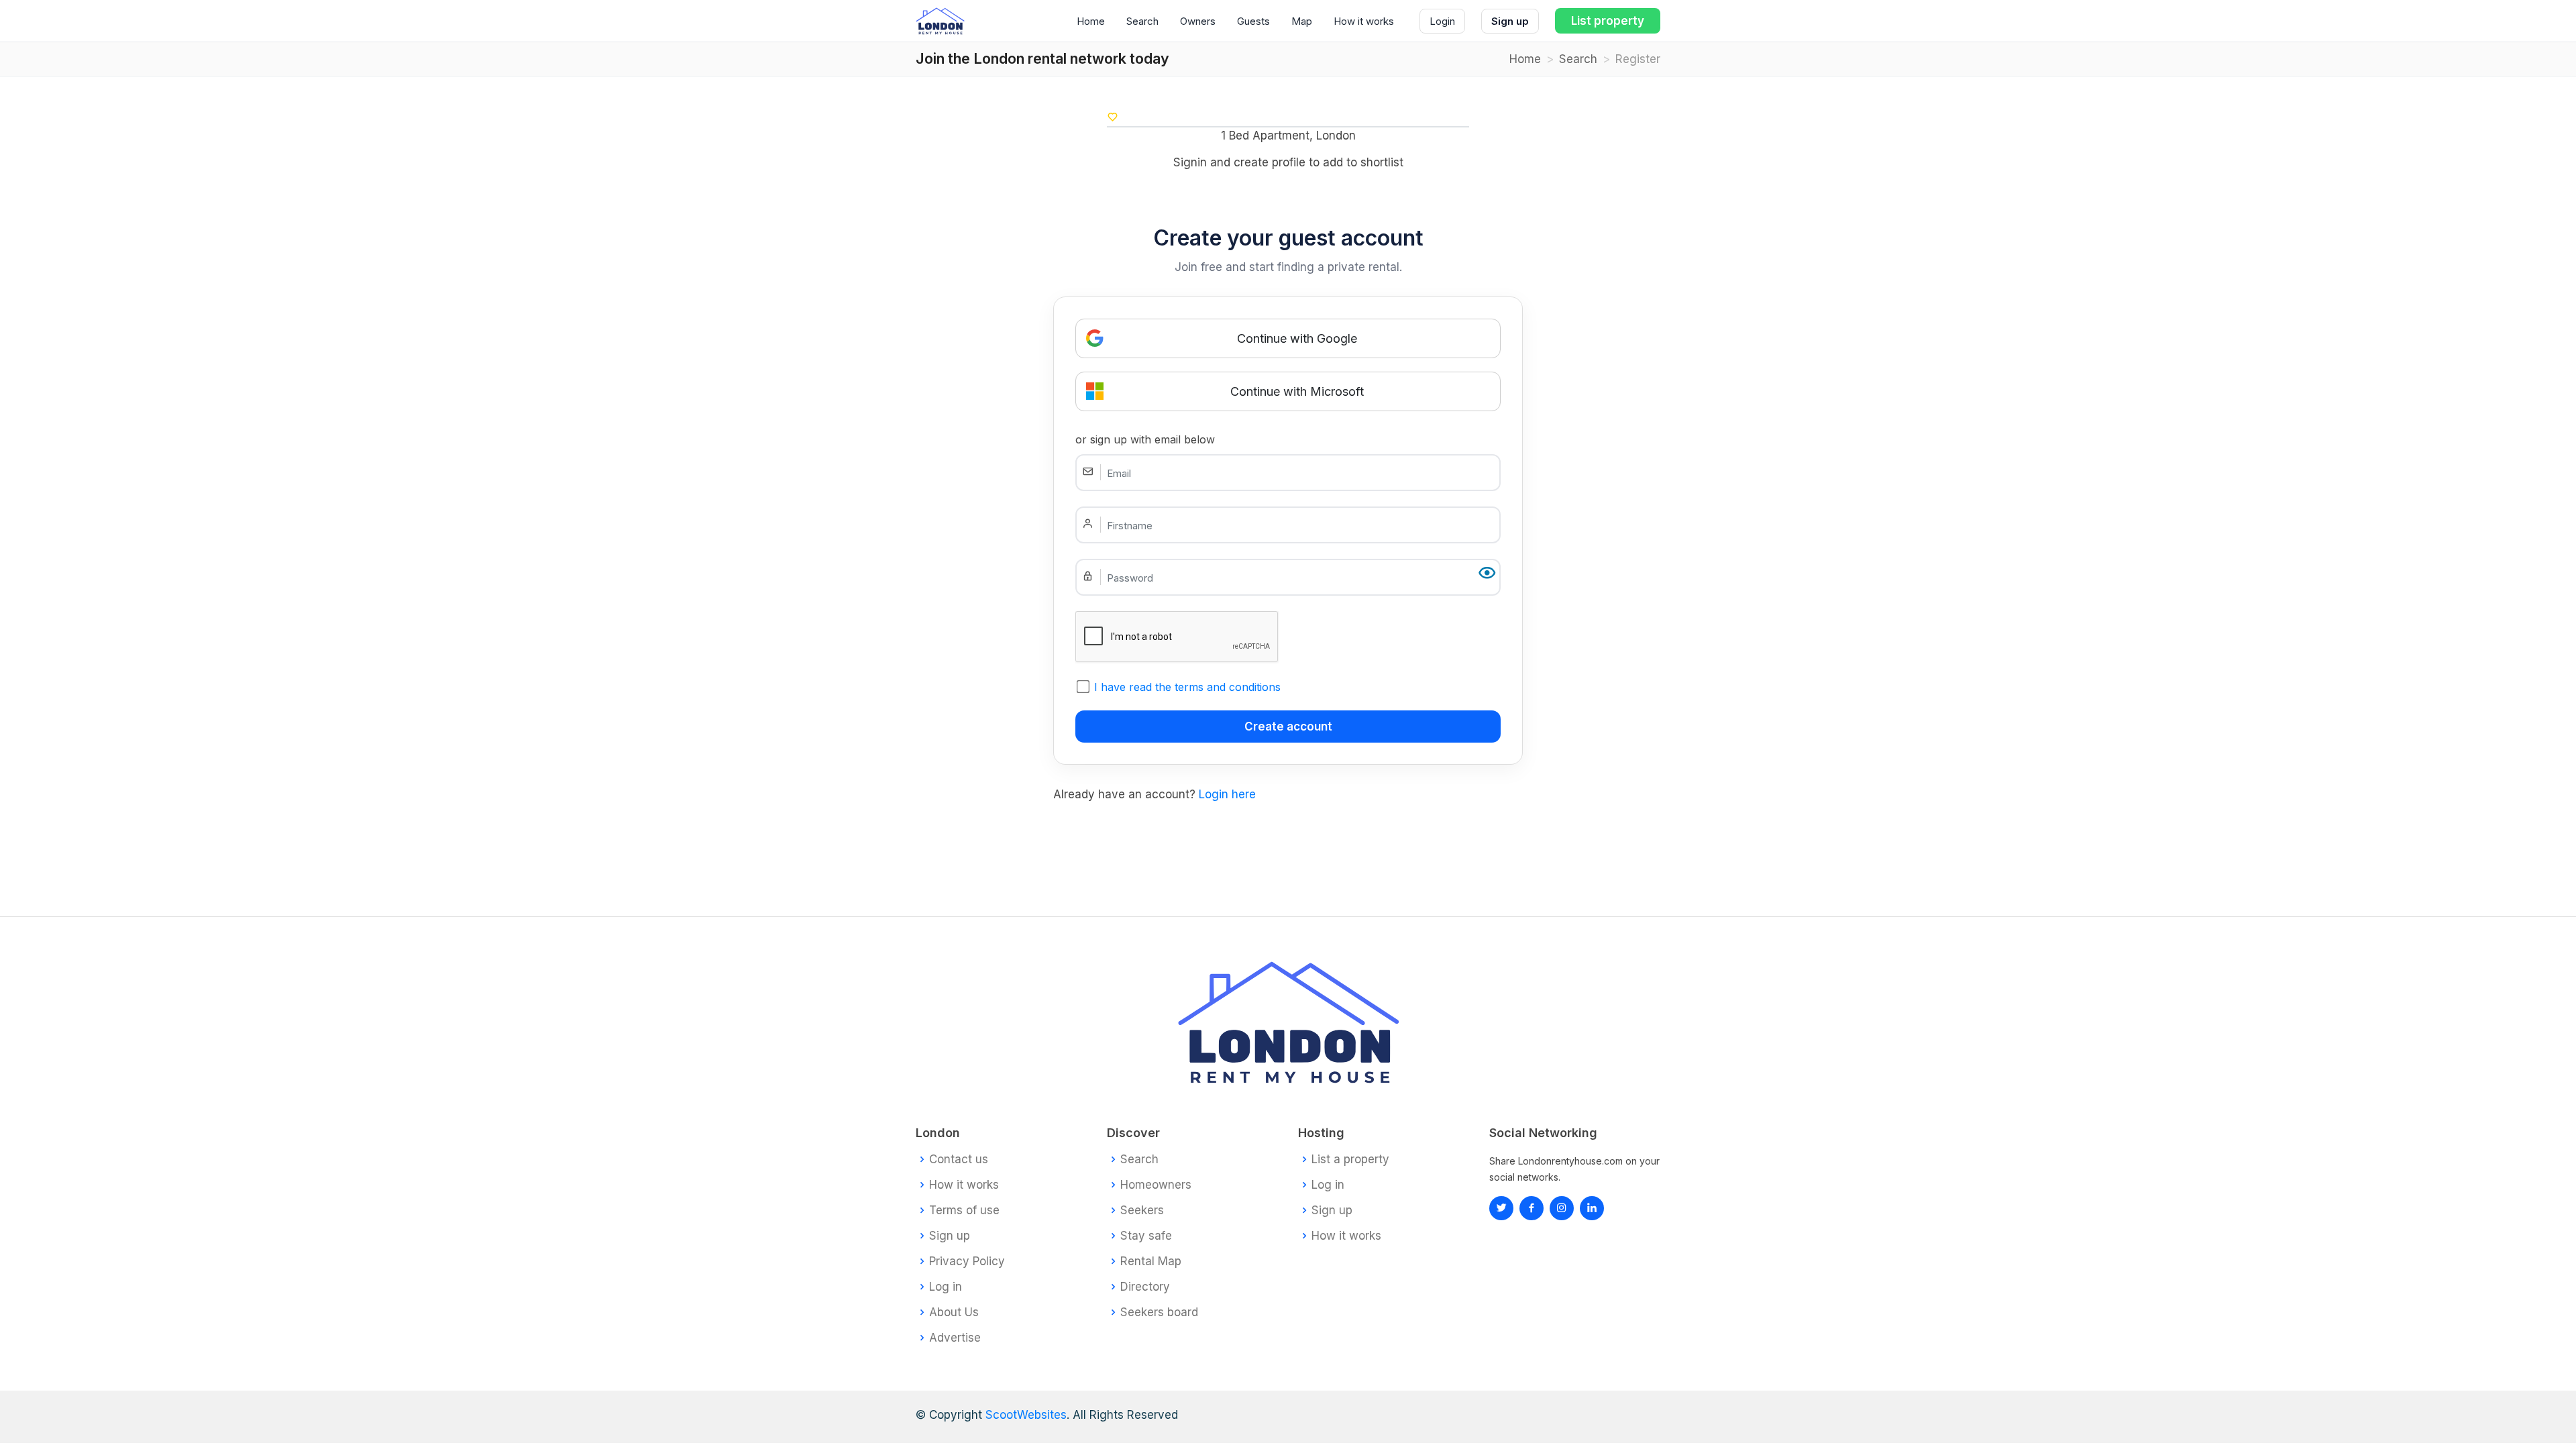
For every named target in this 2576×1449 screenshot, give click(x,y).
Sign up (1510, 21)
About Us (954, 1312)
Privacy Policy (967, 1262)
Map (1302, 21)
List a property (1350, 1160)
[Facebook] (1532, 1208)
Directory (1145, 1287)
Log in (946, 1287)
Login (1442, 21)
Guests (1253, 21)
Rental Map (1151, 1262)
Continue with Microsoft (1297, 391)
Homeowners (1156, 1185)
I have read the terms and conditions (1187, 687)
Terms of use (964, 1211)
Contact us (959, 1160)
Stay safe (1146, 1236)
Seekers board (1159, 1312)
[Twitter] (1501, 1208)
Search (1142, 21)
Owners (1198, 21)
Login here (1227, 794)
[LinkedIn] (1562, 1208)
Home (1091, 21)
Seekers (1142, 1211)
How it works (1364, 21)
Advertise (955, 1338)
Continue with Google (1297, 338)
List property (1608, 21)
